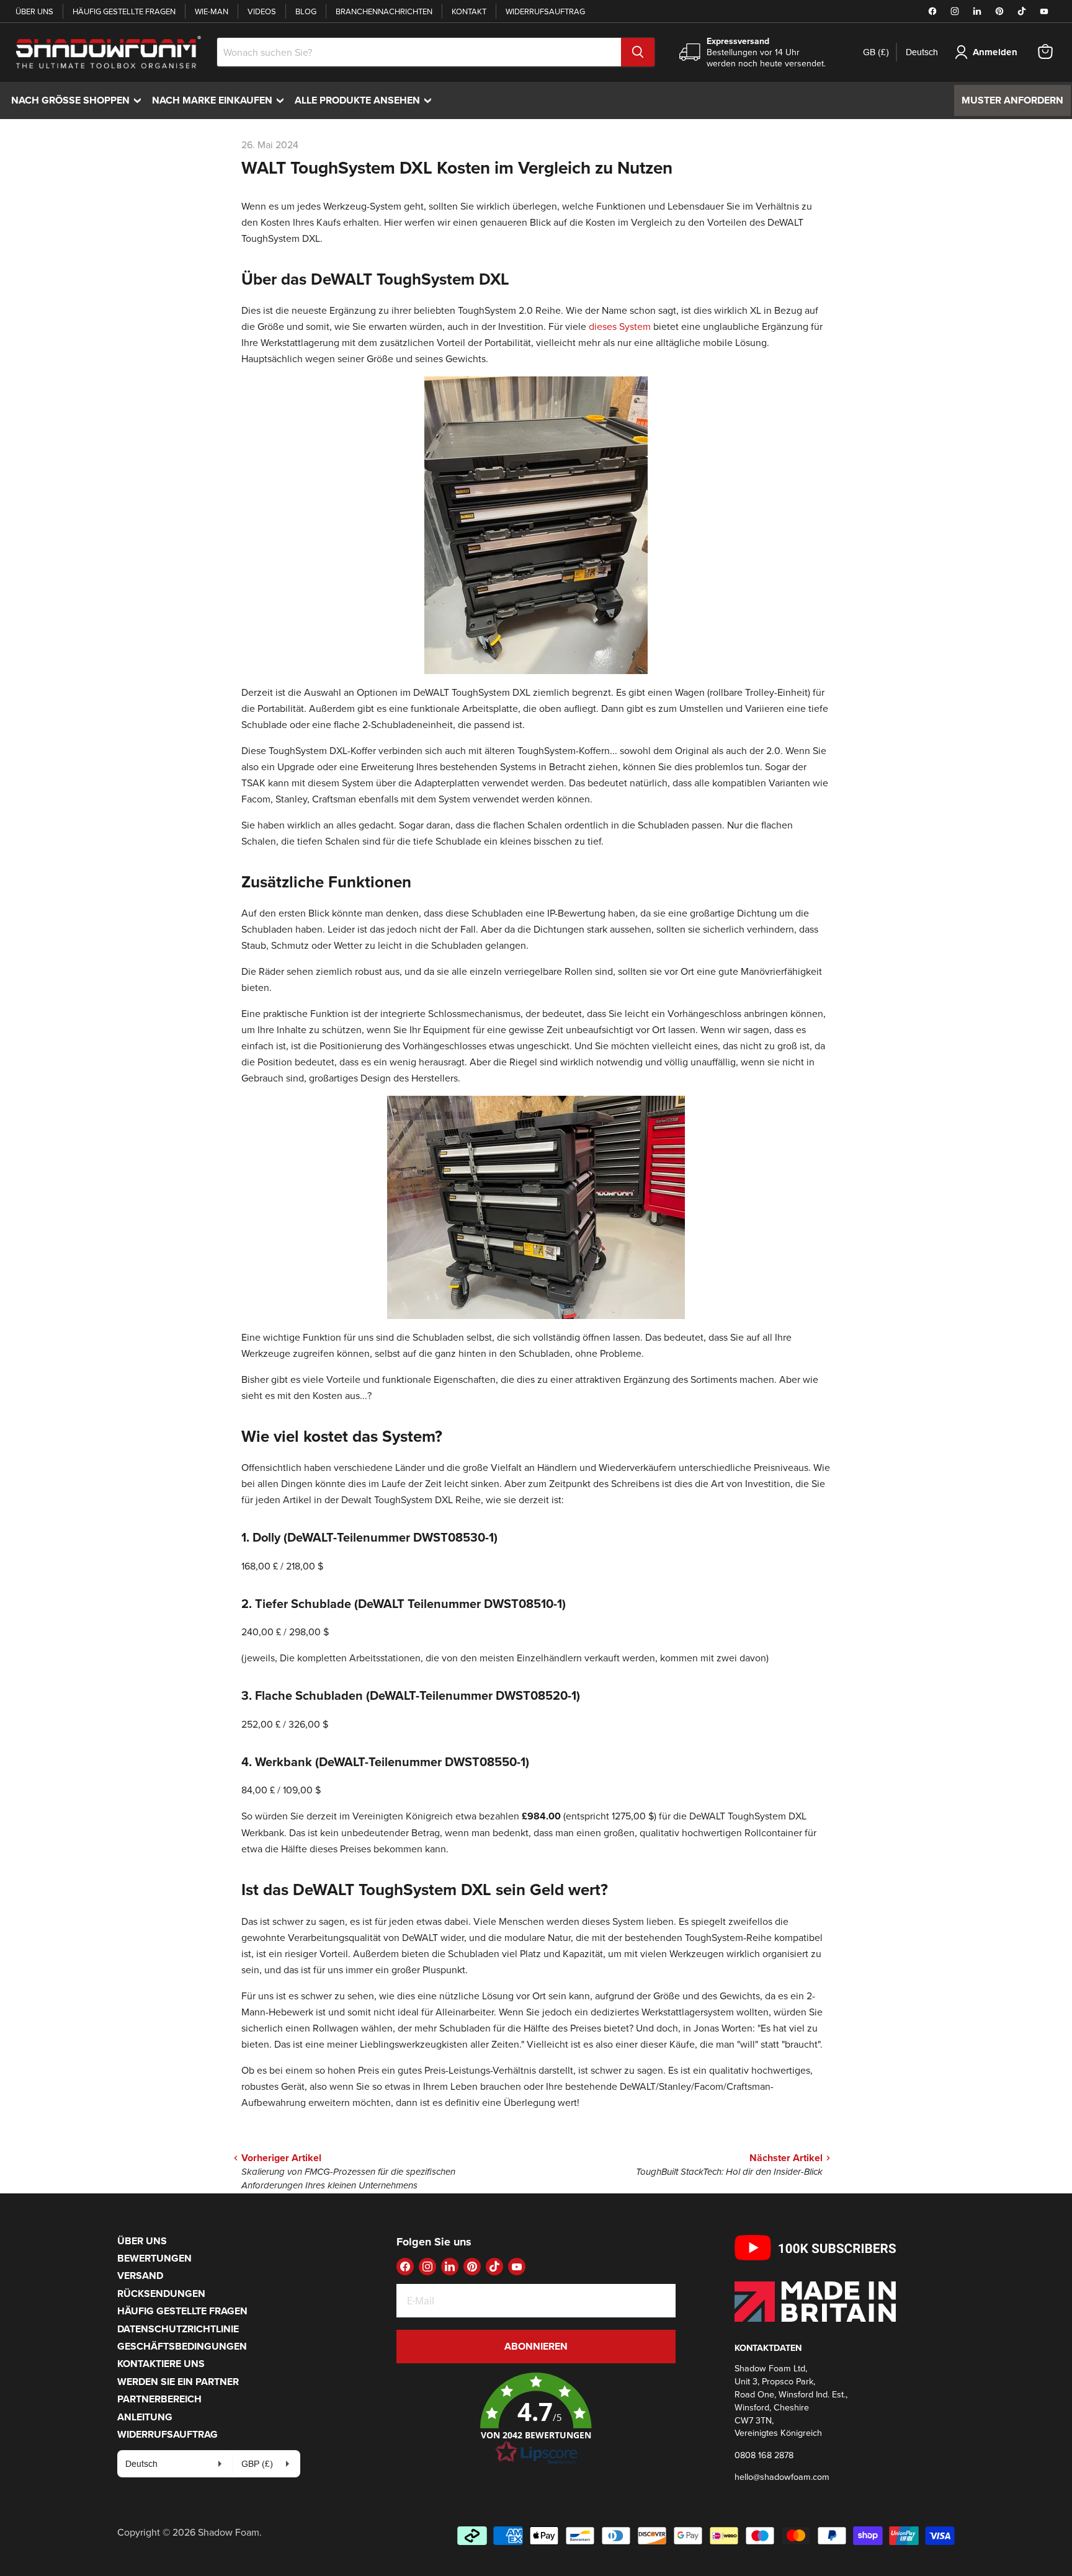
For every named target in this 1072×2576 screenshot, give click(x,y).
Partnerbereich (159, 2399)
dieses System (620, 326)
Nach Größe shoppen (79, 100)
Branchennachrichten (384, 11)
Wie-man (212, 11)
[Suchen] (638, 52)
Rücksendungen (161, 2294)
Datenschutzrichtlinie (178, 2329)
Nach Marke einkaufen (221, 100)
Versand (140, 2276)
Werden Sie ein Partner (178, 2382)
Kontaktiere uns (161, 2364)
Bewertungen (154, 2258)
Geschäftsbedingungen (182, 2346)
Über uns (34, 11)
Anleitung (145, 2417)
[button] (536, 2419)
